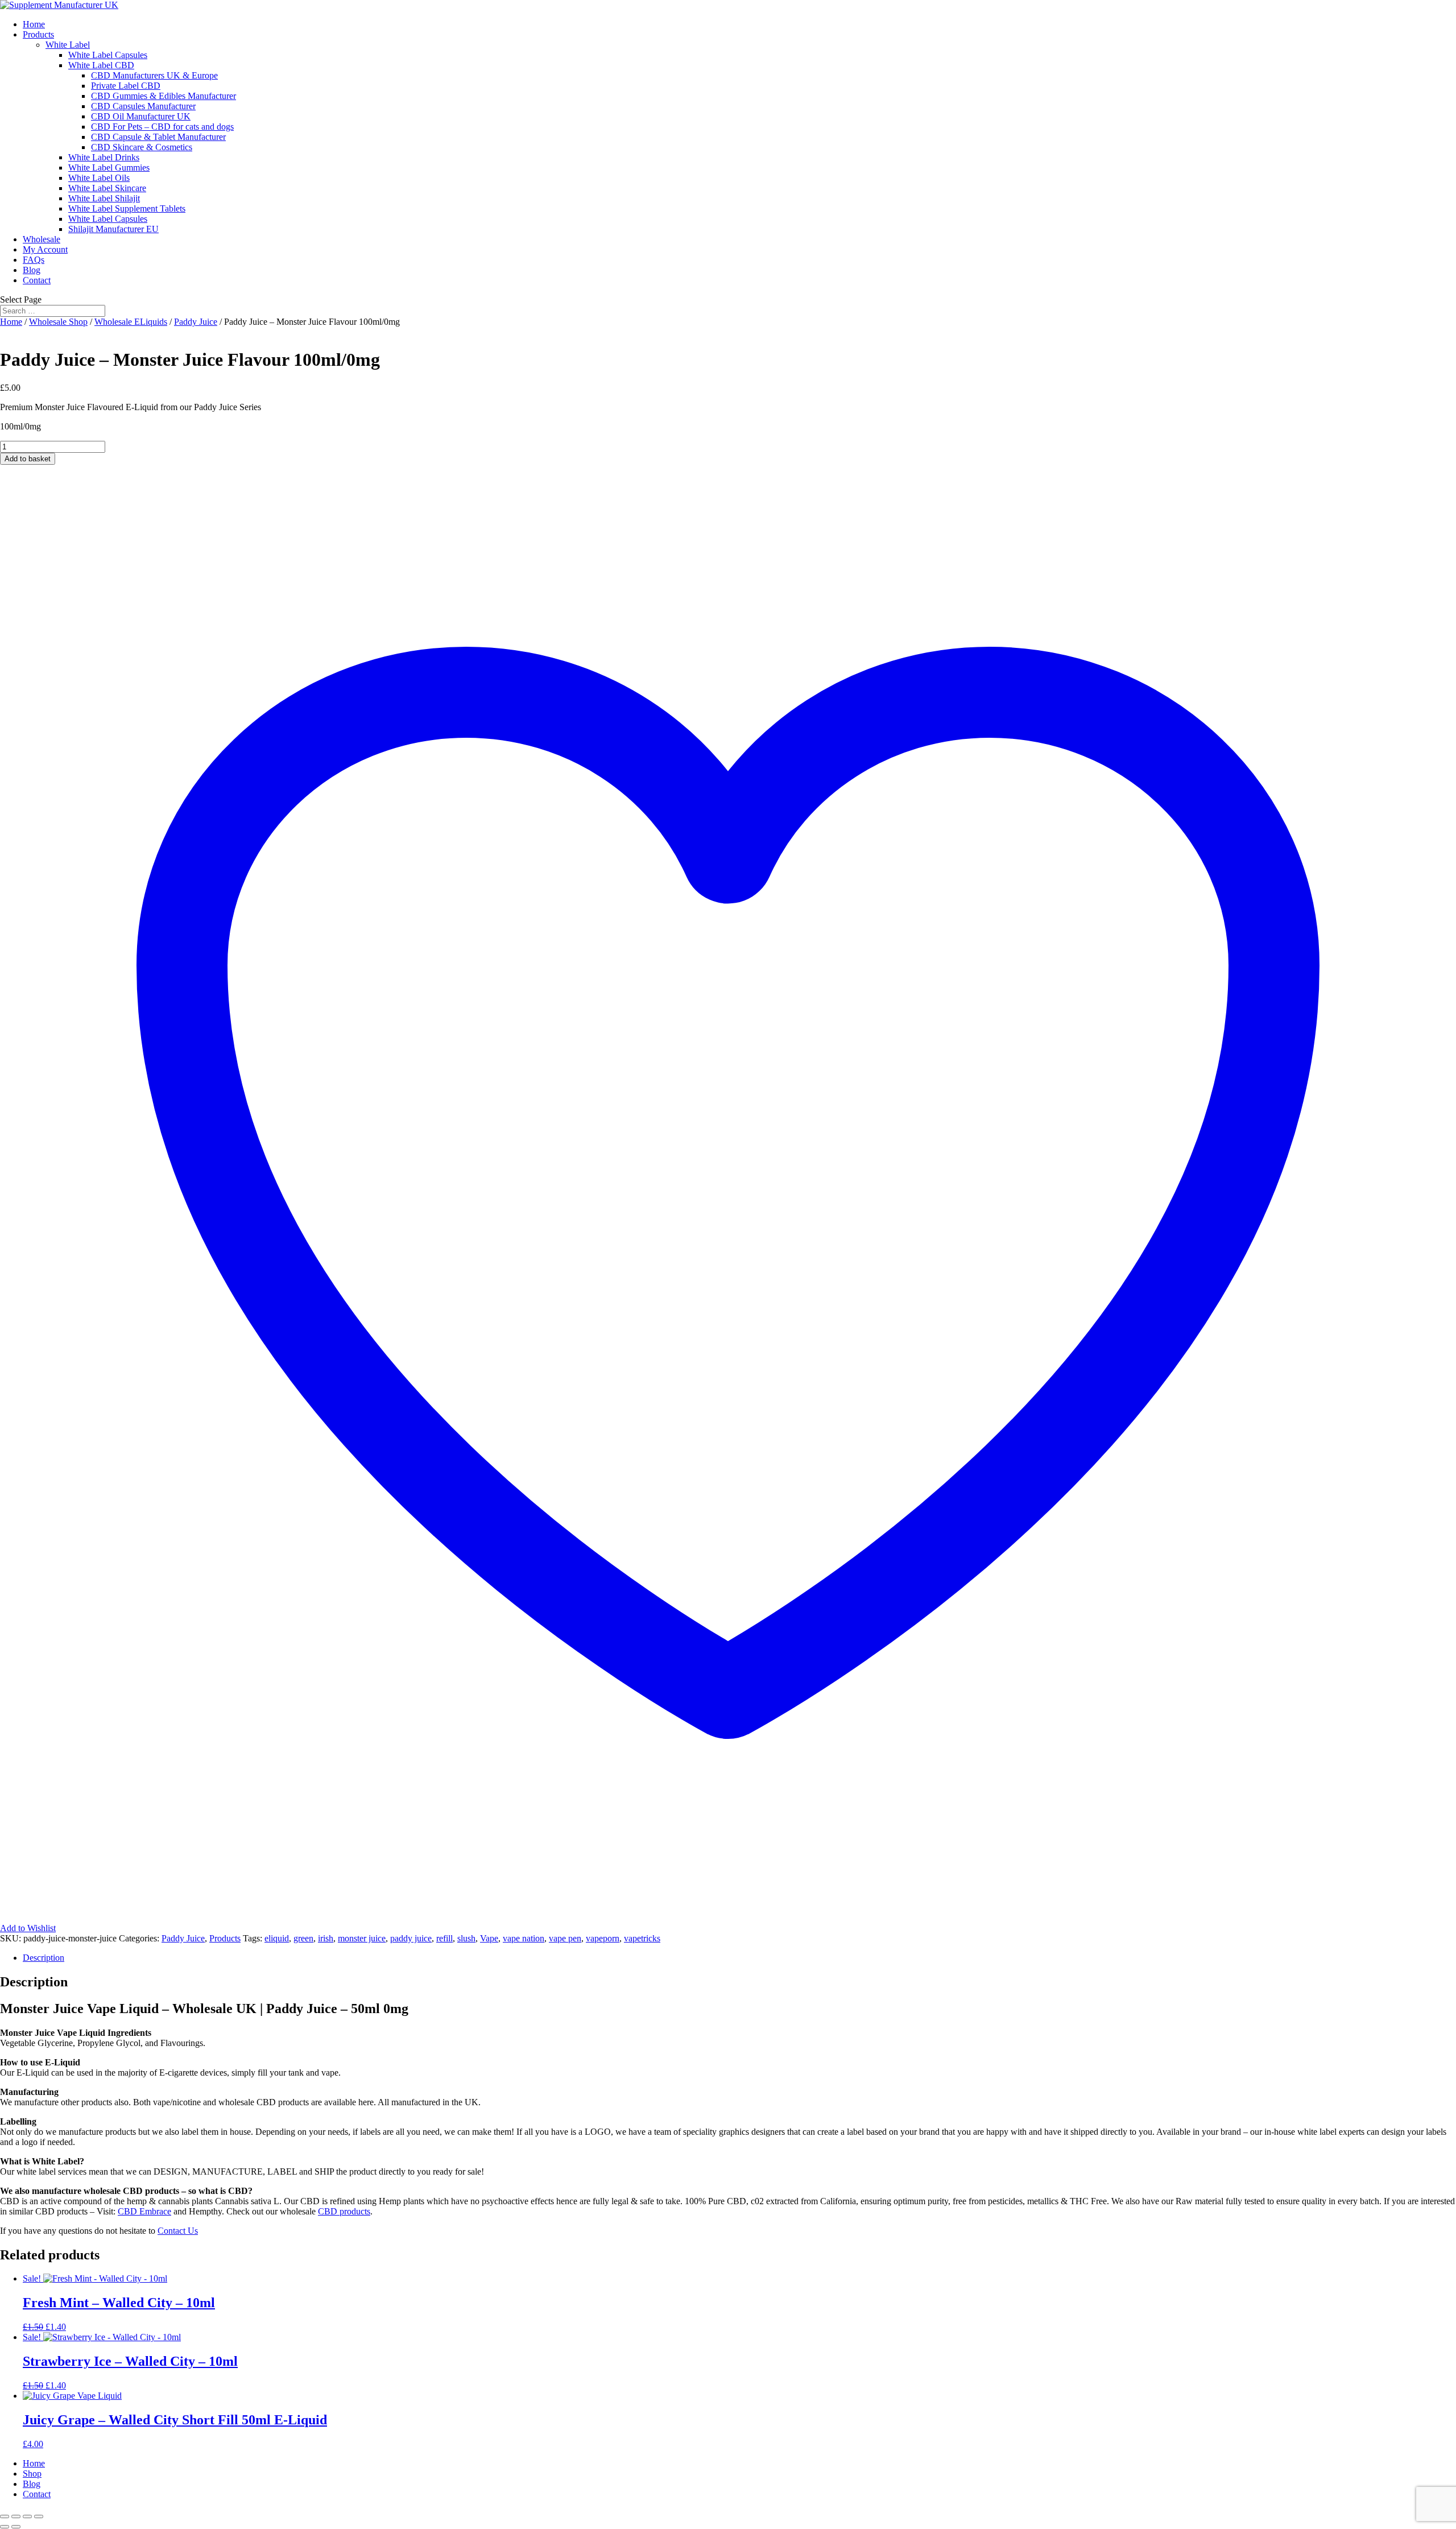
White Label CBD (101, 65)
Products (38, 34)
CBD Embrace (144, 2211)
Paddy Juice (196, 322)
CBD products (344, 2211)
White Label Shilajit (104, 198)
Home (34, 24)
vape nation (524, 1938)
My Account (45, 249)
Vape (489, 1938)
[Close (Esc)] (39, 2516)
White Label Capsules (108, 55)
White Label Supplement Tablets (127, 208)
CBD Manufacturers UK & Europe (154, 75)
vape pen (565, 1938)
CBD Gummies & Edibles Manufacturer (164, 96)
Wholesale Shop (58, 322)
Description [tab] (44, 1958)
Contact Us (178, 2231)
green (303, 1938)
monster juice (362, 1938)
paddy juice (411, 1938)
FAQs (34, 260)
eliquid (277, 1938)
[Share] (27, 2516)
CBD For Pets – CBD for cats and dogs (162, 127)
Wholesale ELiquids (131, 322)
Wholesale (42, 239)
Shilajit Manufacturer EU (113, 229)
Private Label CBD (126, 86)
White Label (68, 45)
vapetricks (642, 1938)
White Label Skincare (107, 188)
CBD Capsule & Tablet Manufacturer (158, 137)
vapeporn (603, 1938)
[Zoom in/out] (5, 2516)
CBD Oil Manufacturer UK (141, 116)
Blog (32, 270)
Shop (32, 2474)
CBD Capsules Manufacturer (143, 106)
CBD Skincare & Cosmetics (142, 147)
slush (466, 1938)
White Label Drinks (104, 157)
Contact (37, 280)
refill (444, 1938)
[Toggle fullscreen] (16, 2516)
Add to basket (28, 459)
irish (326, 1938)
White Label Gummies (109, 168)
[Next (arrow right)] (16, 2527)
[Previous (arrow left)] (5, 2527)
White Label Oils (99, 178)
